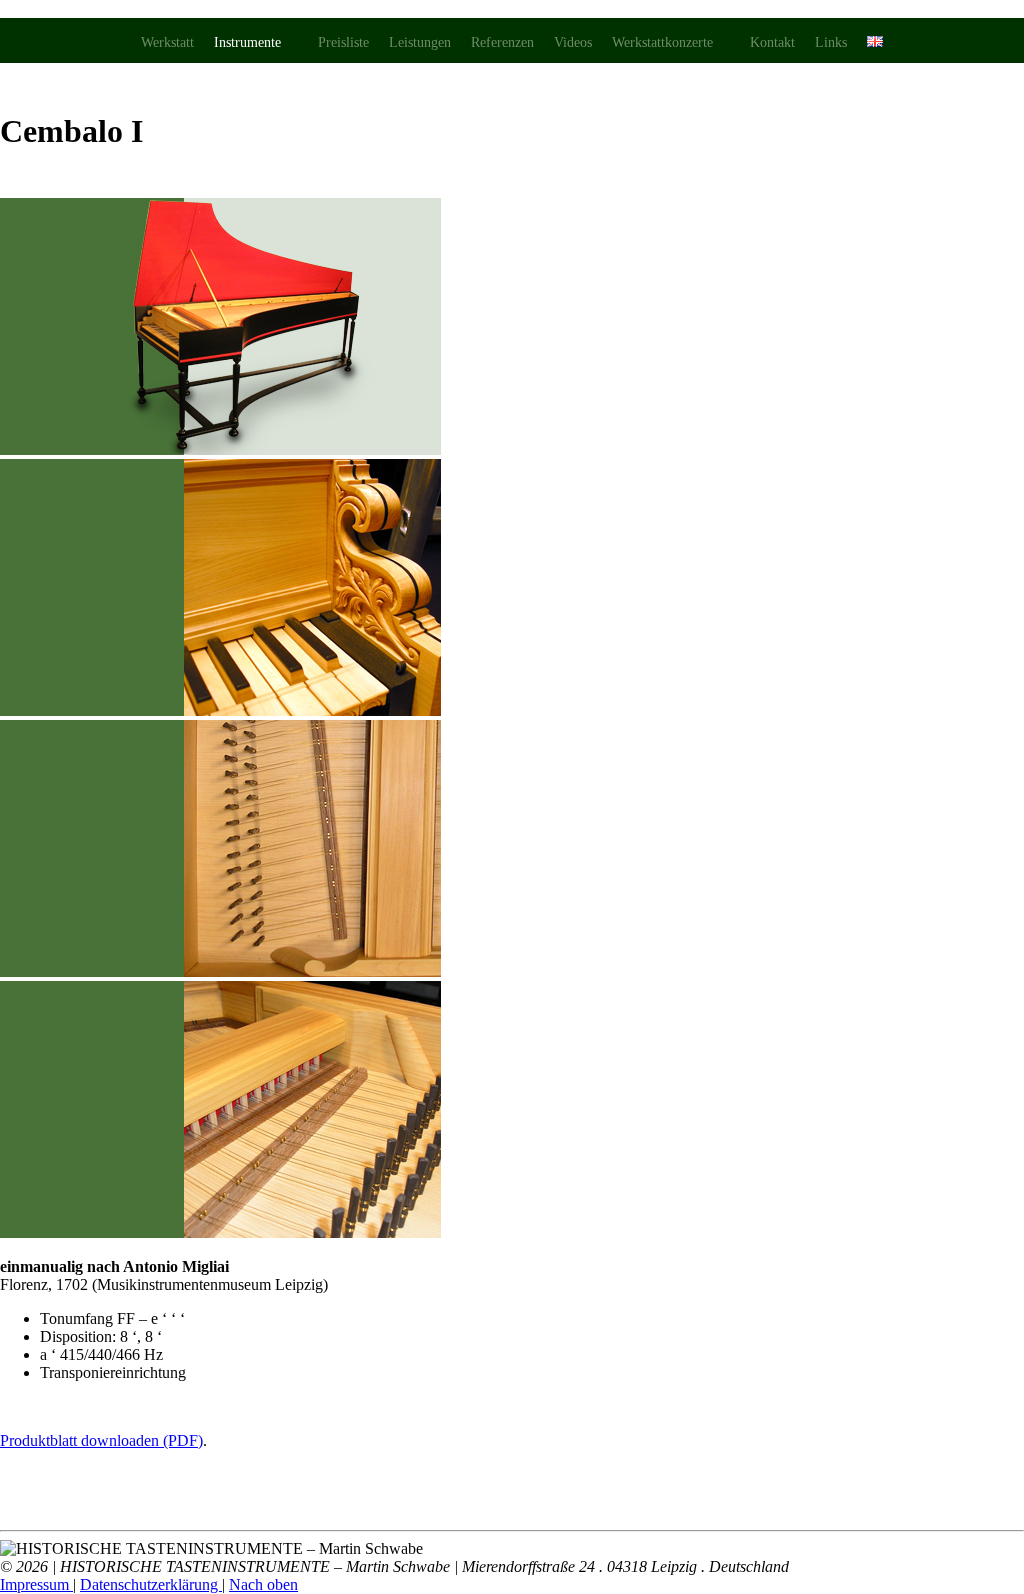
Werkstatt (167, 42)
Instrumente (247, 42)
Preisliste (343, 42)
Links (831, 42)
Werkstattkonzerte (662, 42)
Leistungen (420, 42)
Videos (573, 42)
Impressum (36, 1584)
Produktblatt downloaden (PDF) (101, 1440)
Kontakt (772, 42)
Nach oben (263, 1584)
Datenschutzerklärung (151, 1584)
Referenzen (502, 42)
